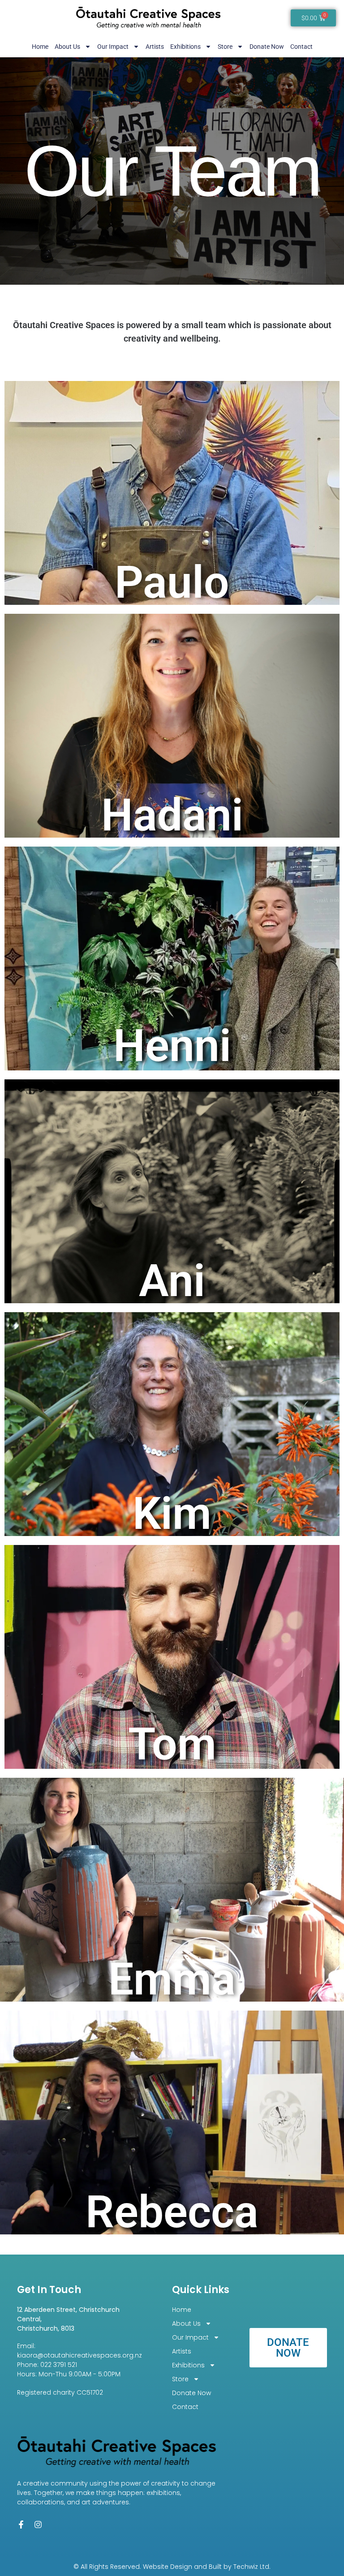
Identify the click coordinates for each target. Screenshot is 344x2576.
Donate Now (267, 47)
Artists (155, 47)
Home (40, 47)
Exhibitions (185, 47)
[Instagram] (38, 2525)
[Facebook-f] (21, 2525)
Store (225, 47)
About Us (67, 47)
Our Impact (113, 47)
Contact (301, 47)
